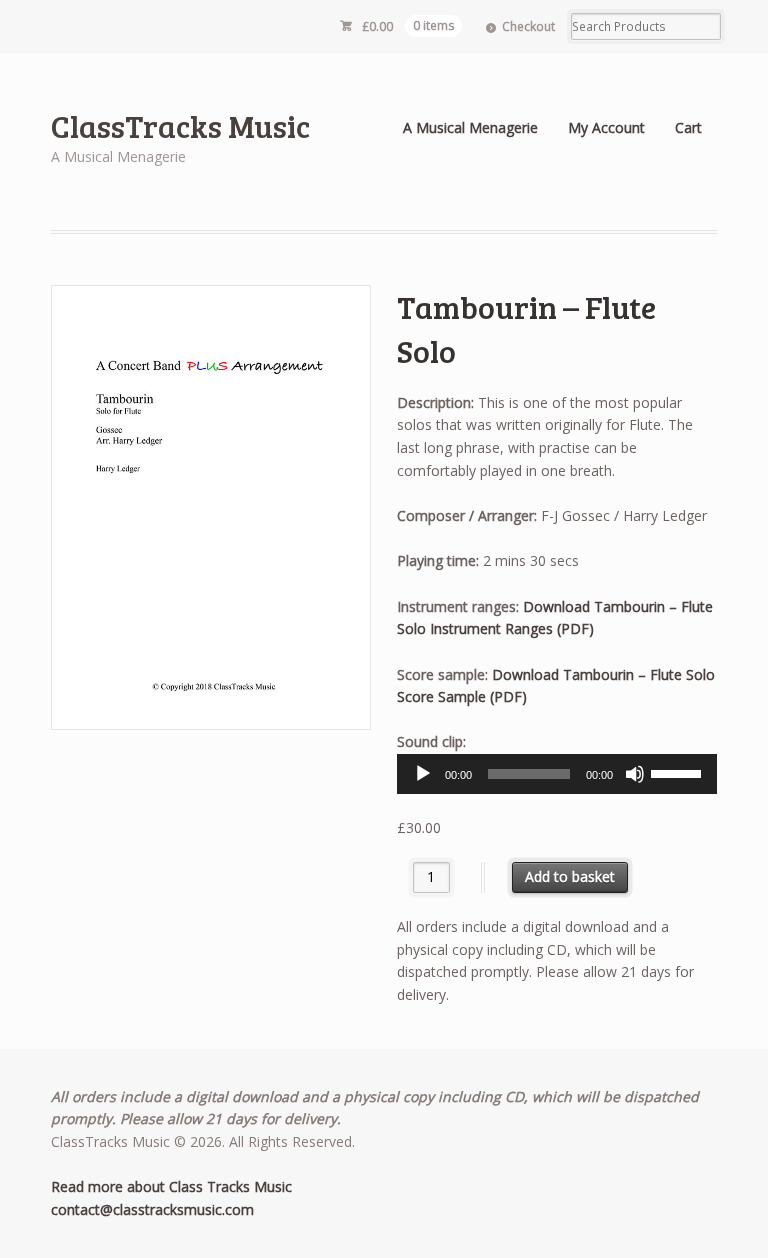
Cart (688, 127)
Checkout (528, 26)
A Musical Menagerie (470, 127)
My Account (606, 127)
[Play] (423, 774)
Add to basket (570, 876)
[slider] (679, 772)
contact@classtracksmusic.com (152, 1209)
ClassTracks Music (180, 125)
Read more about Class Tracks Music (171, 1186)
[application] (557, 774)
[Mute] (635, 774)
